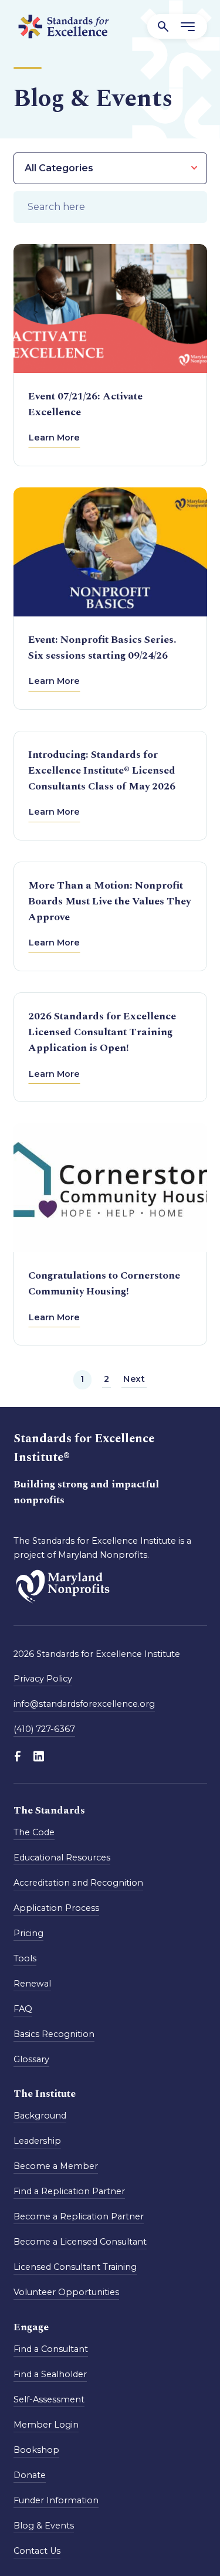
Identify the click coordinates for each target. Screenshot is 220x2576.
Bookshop (36, 2450)
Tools (25, 1958)
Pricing (28, 1933)
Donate (30, 2475)
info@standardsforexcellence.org (84, 1704)
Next (134, 1379)
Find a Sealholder (50, 2374)
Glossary (31, 2059)
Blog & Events (44, 2526)
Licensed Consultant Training (75, 2267)
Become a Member (56, 2167)
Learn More (54, 438)
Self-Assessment (49, 2399)
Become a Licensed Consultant (80, 2242)
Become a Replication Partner (79, 2217)
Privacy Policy (43, 1679)
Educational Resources (62, 1858)
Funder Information (56, 2500)
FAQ (23, 2009)
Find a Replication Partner (69, 2192)
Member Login (46, 2425)
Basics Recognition (54, 2034)
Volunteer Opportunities (66, 2293)
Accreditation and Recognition (78, 1883)
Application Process (56, 1908)
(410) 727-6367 (44, 1729)
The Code (34, 1832)
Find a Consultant (51, 2349)
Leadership (37, 2141)
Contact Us (37, 2551)
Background (40, 2116)
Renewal (32, 1984)
